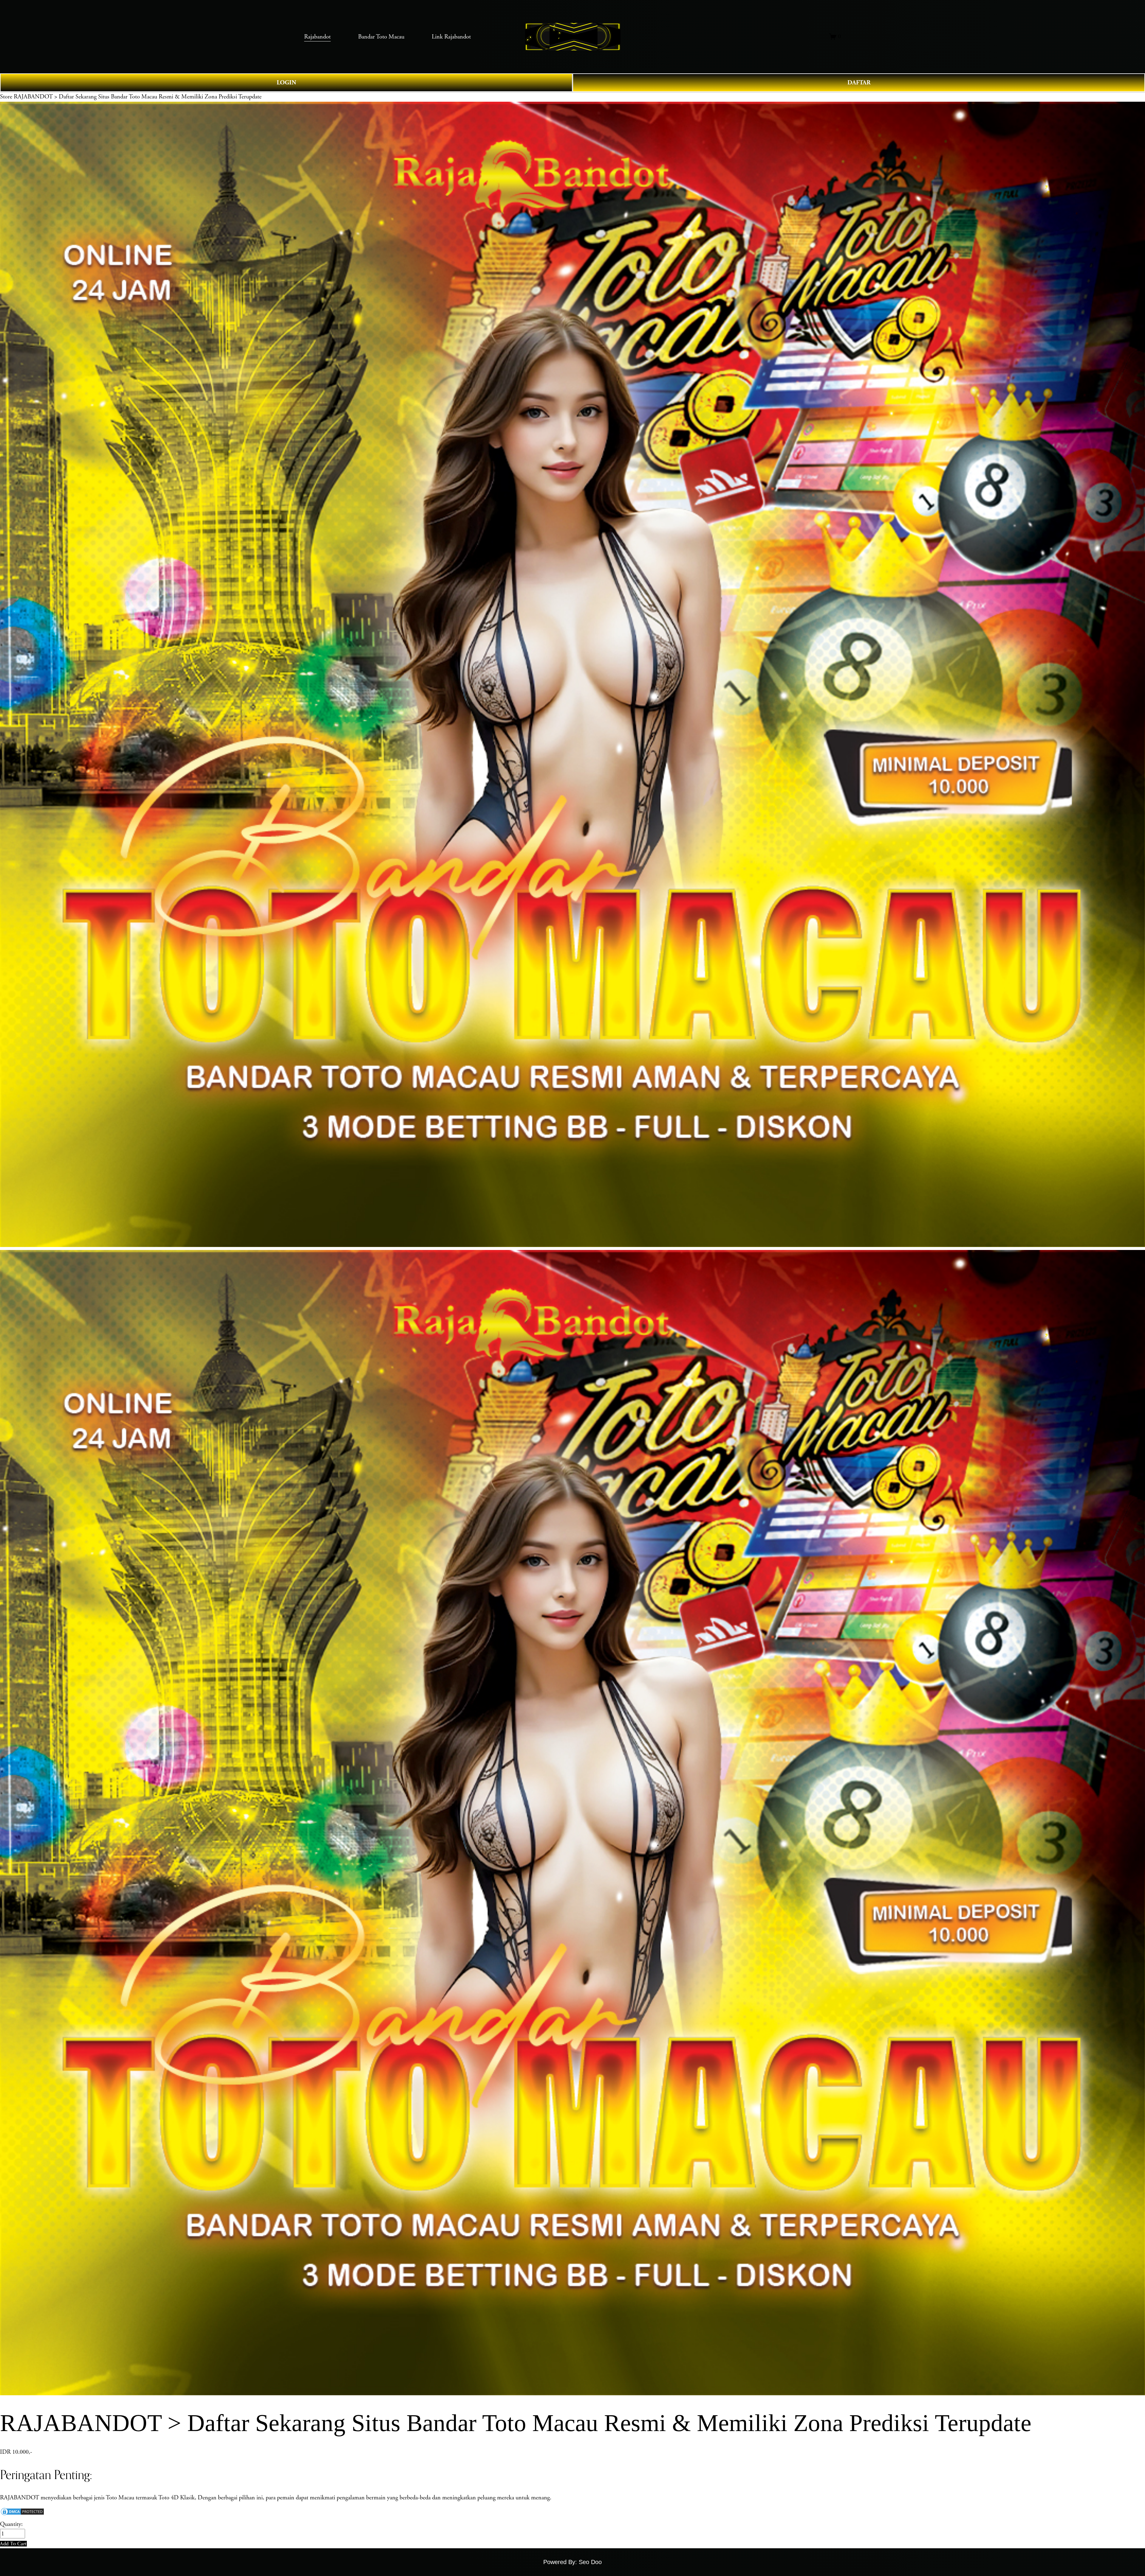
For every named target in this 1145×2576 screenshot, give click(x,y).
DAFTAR (859, 83)
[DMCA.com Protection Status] (22, 2514)
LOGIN (286, 83)
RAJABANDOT (20, 2498)
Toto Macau (121, 2498)
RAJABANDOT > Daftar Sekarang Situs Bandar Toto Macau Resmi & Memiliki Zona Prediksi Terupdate (138, 97)
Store (6, 97)
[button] (13, 2544)
